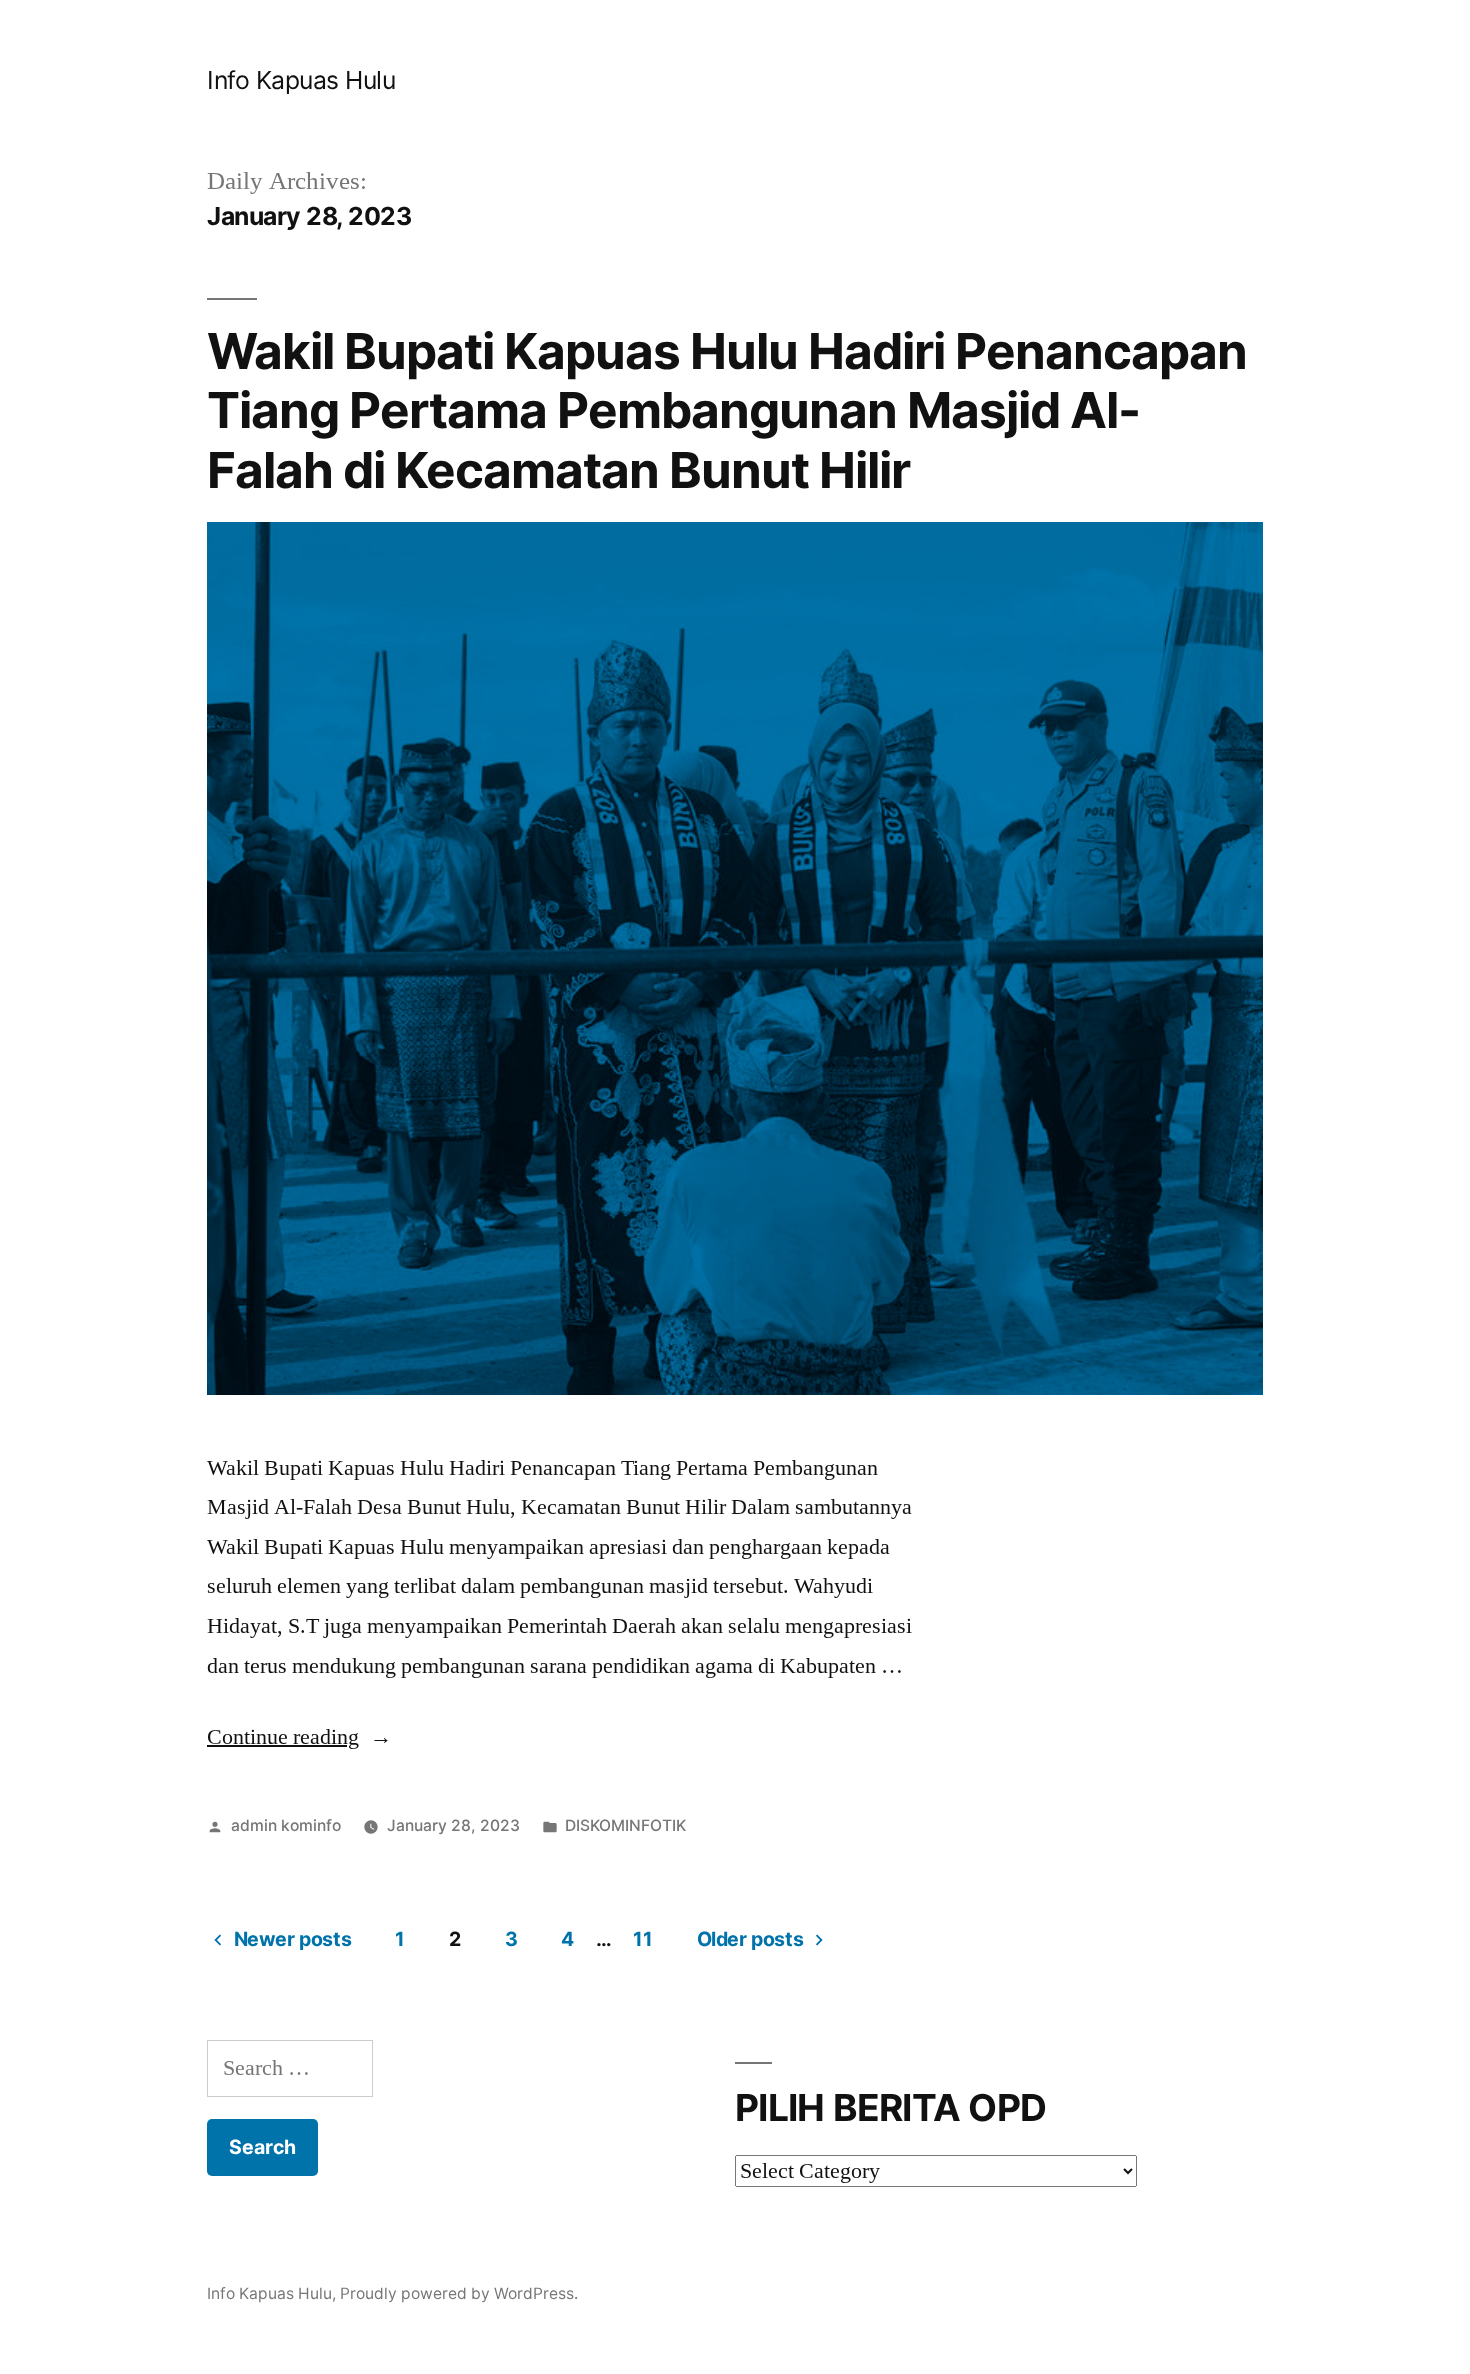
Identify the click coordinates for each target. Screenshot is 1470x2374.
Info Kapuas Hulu (301, 80)
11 (642, 1939)
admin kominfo (286, 1825)
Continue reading (299, 1737)
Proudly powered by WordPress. (459, 2293)
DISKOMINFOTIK (625, 1825)
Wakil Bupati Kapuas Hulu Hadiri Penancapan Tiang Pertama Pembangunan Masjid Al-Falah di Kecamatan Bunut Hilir (727, 410)
